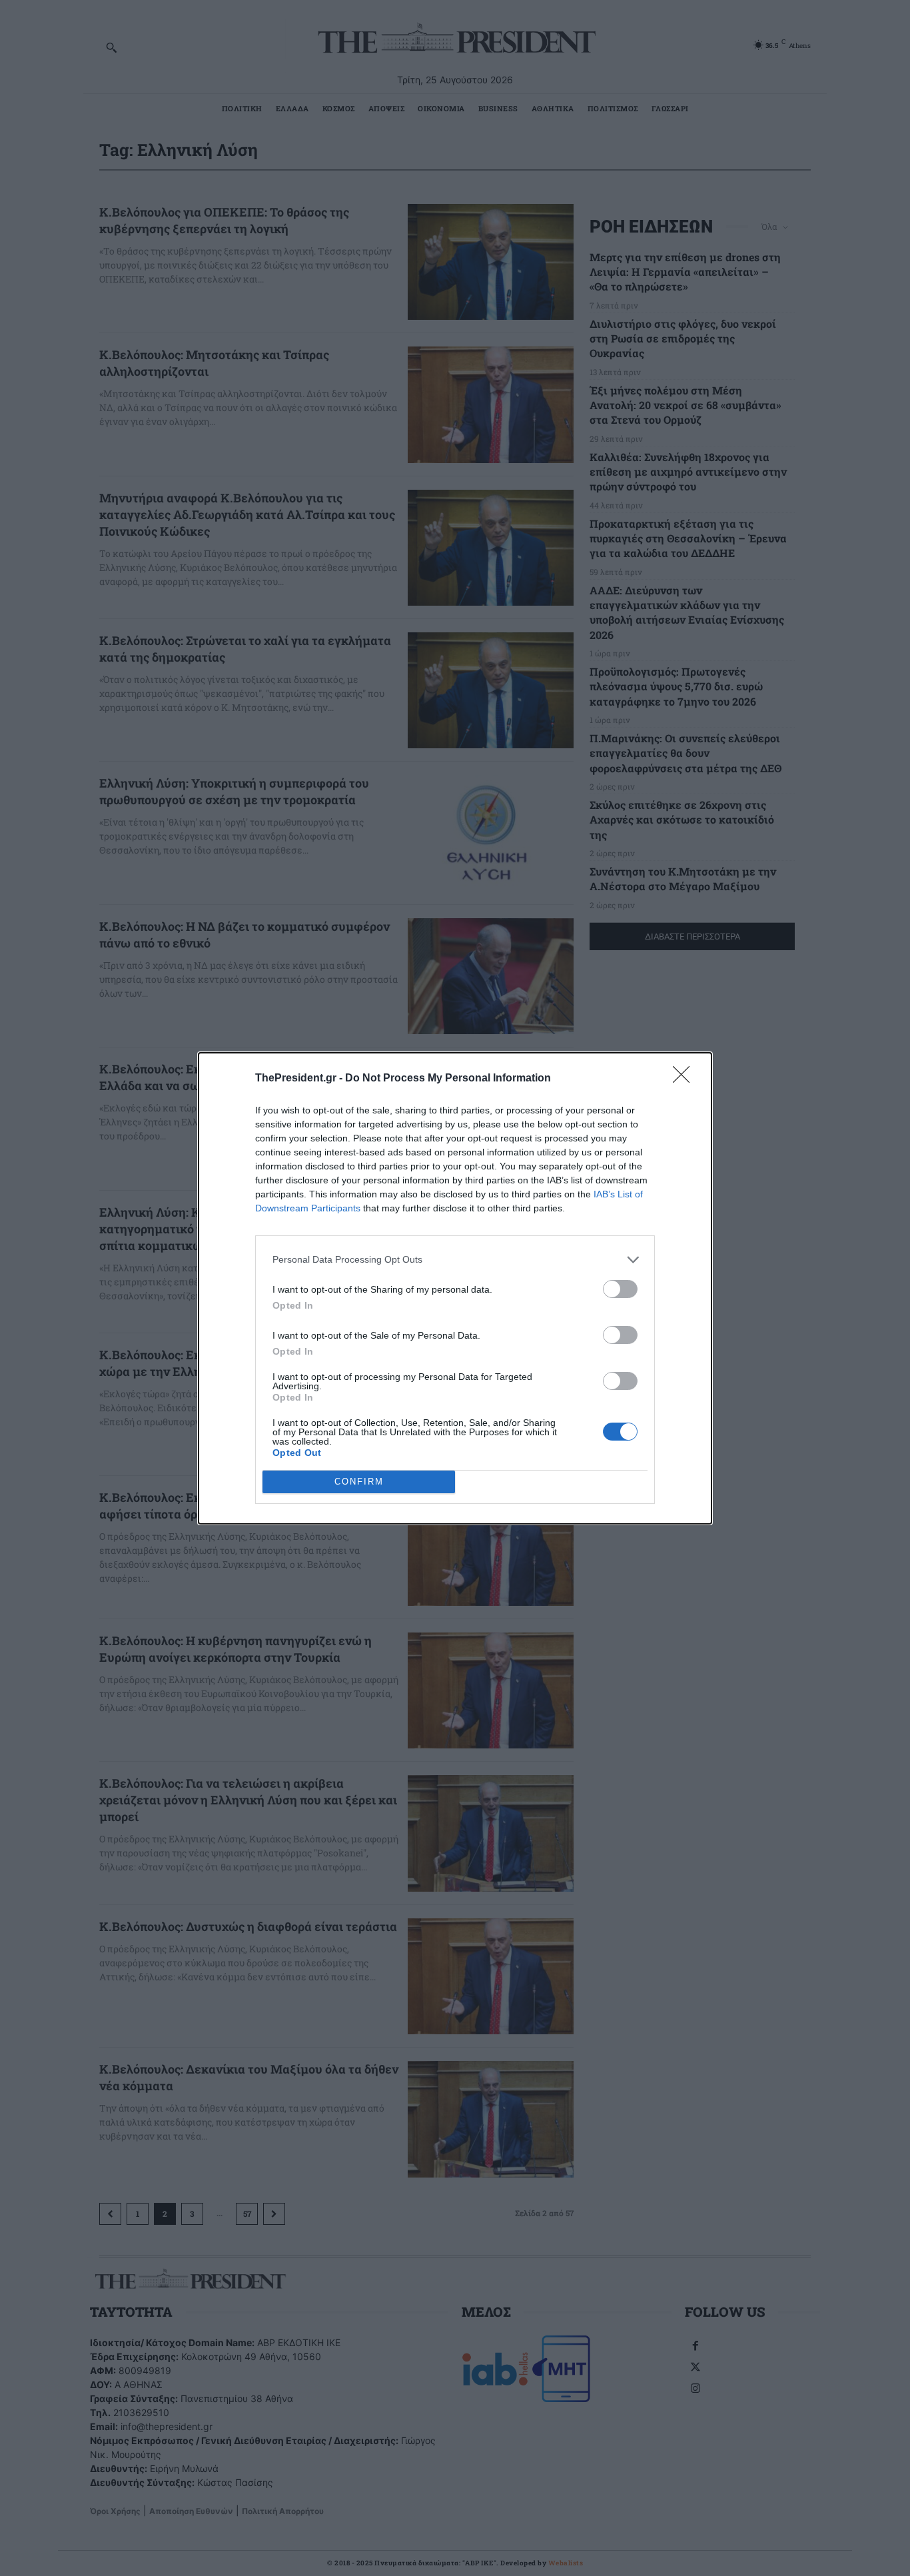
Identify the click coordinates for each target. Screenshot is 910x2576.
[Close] (685, 1079)
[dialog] (455, 1288)
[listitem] (455, 1260)
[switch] (620, 1289)
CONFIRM (359, 1482)
